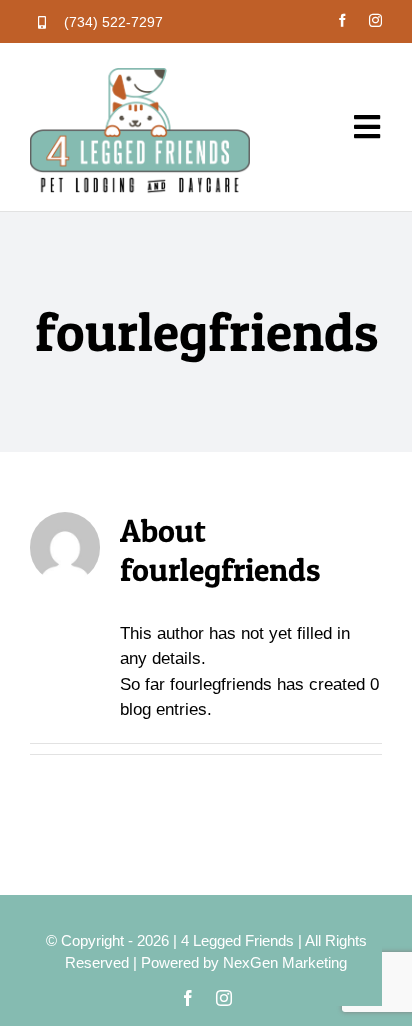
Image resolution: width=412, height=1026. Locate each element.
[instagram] (375, 20)
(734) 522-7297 (113, 22)
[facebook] (342, 20)
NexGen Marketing (285, 962)
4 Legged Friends (237, 940)
